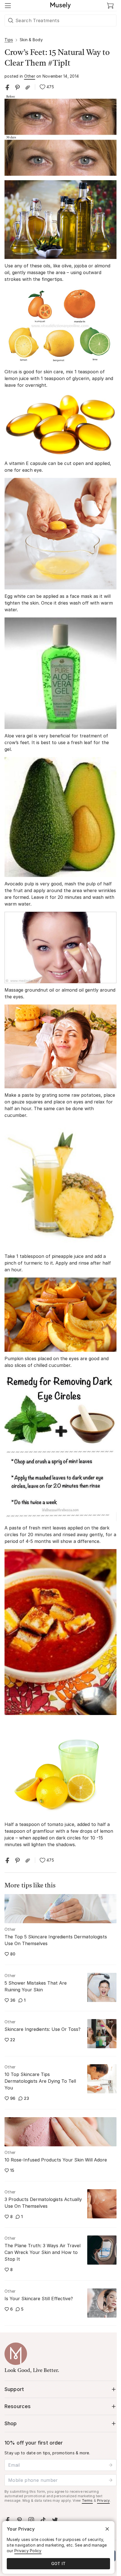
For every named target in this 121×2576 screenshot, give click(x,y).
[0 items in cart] (110, 6)
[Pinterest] (19, 2520)
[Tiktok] (43, 2520)
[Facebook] (8, 2520)
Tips (9, 40)
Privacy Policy (28, 2551)
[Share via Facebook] (7, 87)
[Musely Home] (60, 6)
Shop (11, 2423)
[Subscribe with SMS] (111, 2480)
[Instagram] (31, 2520)
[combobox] (61, 20)
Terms (87, 2500)
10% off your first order (34, 2443)
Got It (59, 2564)
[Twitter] (55, 2520)
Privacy (103, 2500)
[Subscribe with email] (111, 2465)
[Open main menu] (8, 6)
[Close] (107, 2529)
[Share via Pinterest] (17, 87)
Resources (18, 2406)
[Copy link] (28, 87)
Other (30, 76)
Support (14, 2389)
